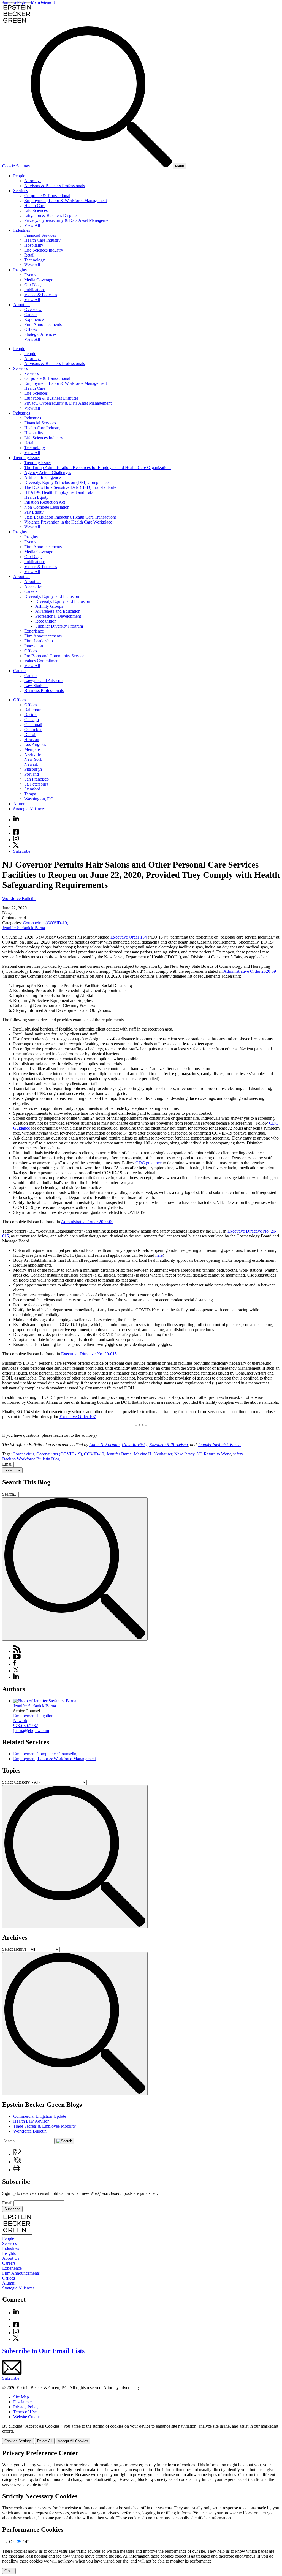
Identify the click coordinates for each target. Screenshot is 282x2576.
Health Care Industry (42, 240)
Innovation (34, 646)
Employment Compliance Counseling (46, 1754)
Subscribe (22, 851)
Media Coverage (39, 280)
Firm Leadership (39, 641)
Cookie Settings (16, 166)
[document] (141, 2512)
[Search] (102, 166)
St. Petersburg (36, 784)
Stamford (32, 789)
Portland (32, 774)
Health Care (35, 205)
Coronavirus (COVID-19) (46, 923)
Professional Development (58, 616)
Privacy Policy (26, 2407)
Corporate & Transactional (47, 196)
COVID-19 (94, 1454)
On (12, 2542)
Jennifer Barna (119, 1454)
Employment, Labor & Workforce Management (66, 201)
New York (33, 759)
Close (9, 2571)
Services (21, 191)
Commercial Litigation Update (40, 2116)
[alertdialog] (141, 2512)
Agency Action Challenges (48, 472)
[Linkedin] (16, 820)
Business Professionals (44, 690)
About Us (22, 305)
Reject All (45, 2441)
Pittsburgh (33, 769)
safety (238, 1454)
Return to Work (217, 1454)
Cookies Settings (18, 2441)
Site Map (21, 2397)
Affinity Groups (49, 606)
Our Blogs (33, 285)
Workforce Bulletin (19, 899)
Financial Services (40, 235)
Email (8, 1464)
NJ (199, 1454)
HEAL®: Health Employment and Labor (60, 492)
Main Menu (41, 2)
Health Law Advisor (31, 2121)
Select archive (14, 1949)
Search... (10, 1494)
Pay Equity (34, 512)
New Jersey (184, 1454)
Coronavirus (23, 1454)
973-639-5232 (26, 1726)
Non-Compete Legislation (47, 507)
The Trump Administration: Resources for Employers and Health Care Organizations (98, 468)
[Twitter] (16, 846)
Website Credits (27, 2417)
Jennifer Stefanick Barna (24, 928)
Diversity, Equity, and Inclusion (52, 596)
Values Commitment (42, 661)
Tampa (30, 794)
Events (30, 275)
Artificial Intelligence (43, 477)
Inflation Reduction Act (45, 502)
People (19, 176)
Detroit (30, 734)
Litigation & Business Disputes (51, 215)
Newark (31, 764)
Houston (32, 739)
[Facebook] (16, 833)
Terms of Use (25, 2412)
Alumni (20, 804)
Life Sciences (36, 210)
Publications (35, 290)
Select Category (16, 1782)
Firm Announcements (43, 324)
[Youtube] (16, 826)
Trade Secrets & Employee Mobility (44, 2126)
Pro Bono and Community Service (54, 656)
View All (32, 225)
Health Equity (36, 497)
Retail (29, 255)
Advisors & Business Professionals (55, 186)
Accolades (33, 586)
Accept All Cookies (73, 2441)
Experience (34, 319)
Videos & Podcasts (41, 295)
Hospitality (34, 245)
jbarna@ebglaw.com (31, 1731)
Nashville (32, 754)
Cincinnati (33, 725)
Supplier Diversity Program (59, 626)
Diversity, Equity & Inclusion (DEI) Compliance (66, 482)
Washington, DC (39, 799)
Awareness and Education (58, 611)
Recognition (46, 621)
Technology (35, 260)
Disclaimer (23, 2402)
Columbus (33, 730)
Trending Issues (27, 458)
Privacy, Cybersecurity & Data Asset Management (68, 220)
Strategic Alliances (40, 334)
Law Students (36, 685)
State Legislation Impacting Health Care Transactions (70, 517)
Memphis (32, 749)
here (159, 1255)
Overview (33, 310)
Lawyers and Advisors (44, 681)
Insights (20, 270)
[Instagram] (16, 840)
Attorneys (33, 181)
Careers (31, 314)
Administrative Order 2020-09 (250, 971)
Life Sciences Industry (44, 250)
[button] (17, 2154)
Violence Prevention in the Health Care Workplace (68, 522)
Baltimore (33, 710)
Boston (30, 715)
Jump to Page (14, 2)
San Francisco (36, 779)
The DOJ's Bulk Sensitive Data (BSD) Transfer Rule (70, 487)
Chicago (32, 720)
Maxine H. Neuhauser (153, 1454)
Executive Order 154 (129, 937)
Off (26, 2542)
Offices (31, 329)
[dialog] (141, 2434)
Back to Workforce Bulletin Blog (31, 1459)
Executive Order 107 (78, 1417)
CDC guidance (149, 1163)
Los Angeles (35, 744)
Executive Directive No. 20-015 (89, 1354)
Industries (22, 230)
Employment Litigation (33, 1716)
